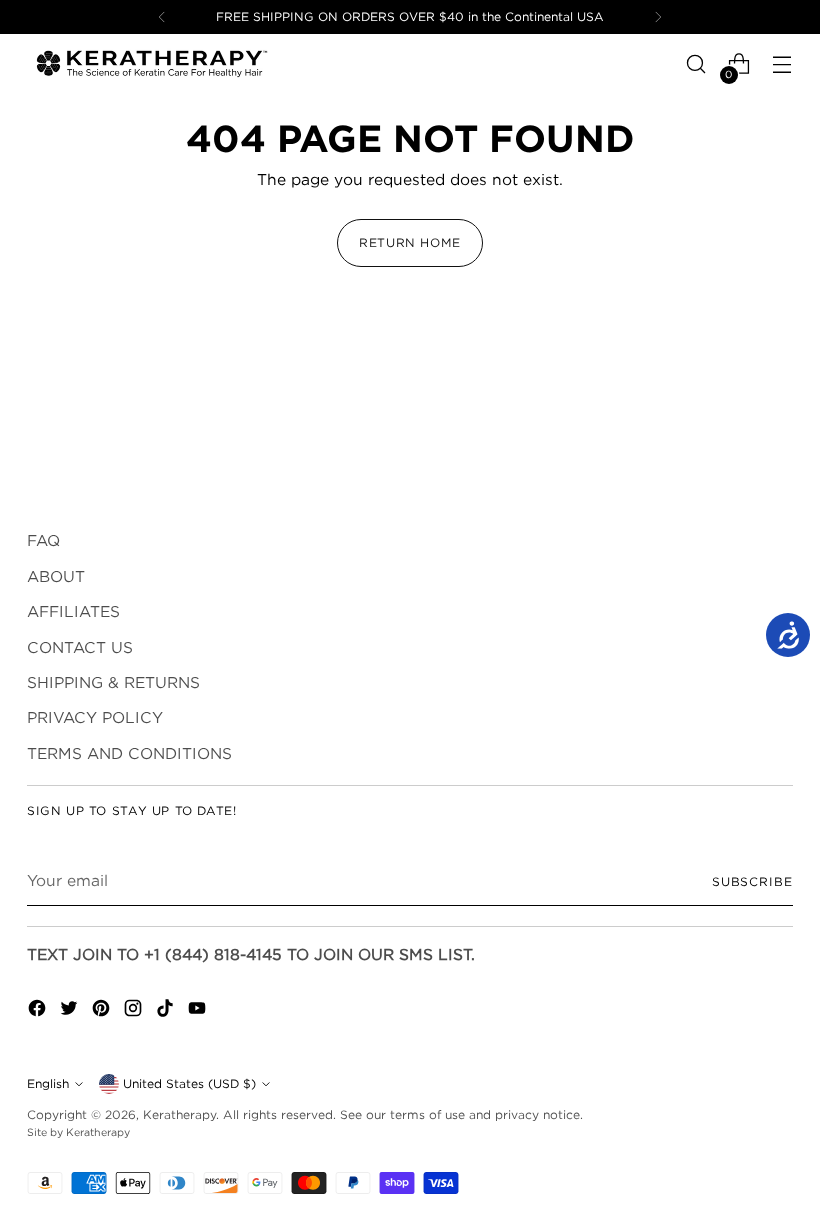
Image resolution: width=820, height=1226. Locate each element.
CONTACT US (80, 647)
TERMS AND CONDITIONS (129, 753)
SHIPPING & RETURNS (113, 682)
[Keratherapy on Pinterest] (103, 1011)
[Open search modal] (696, 64)
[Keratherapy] (152, 64)
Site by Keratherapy (78, 1132)
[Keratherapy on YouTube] (199, 1011)
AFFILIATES (73, 611)
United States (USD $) (189, 1083)
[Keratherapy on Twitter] (71, 1011)
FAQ (43, 540)
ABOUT (56, 576)
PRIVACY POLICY (95, 717)
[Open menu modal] (782, 64)
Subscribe (752, 881)
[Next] (658, 17)
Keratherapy (179, 1114)
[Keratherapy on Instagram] (135, 1011)
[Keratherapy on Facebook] (39, 1011)
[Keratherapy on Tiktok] (167, 1011)
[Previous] (162, 17)
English (48, 1083)
